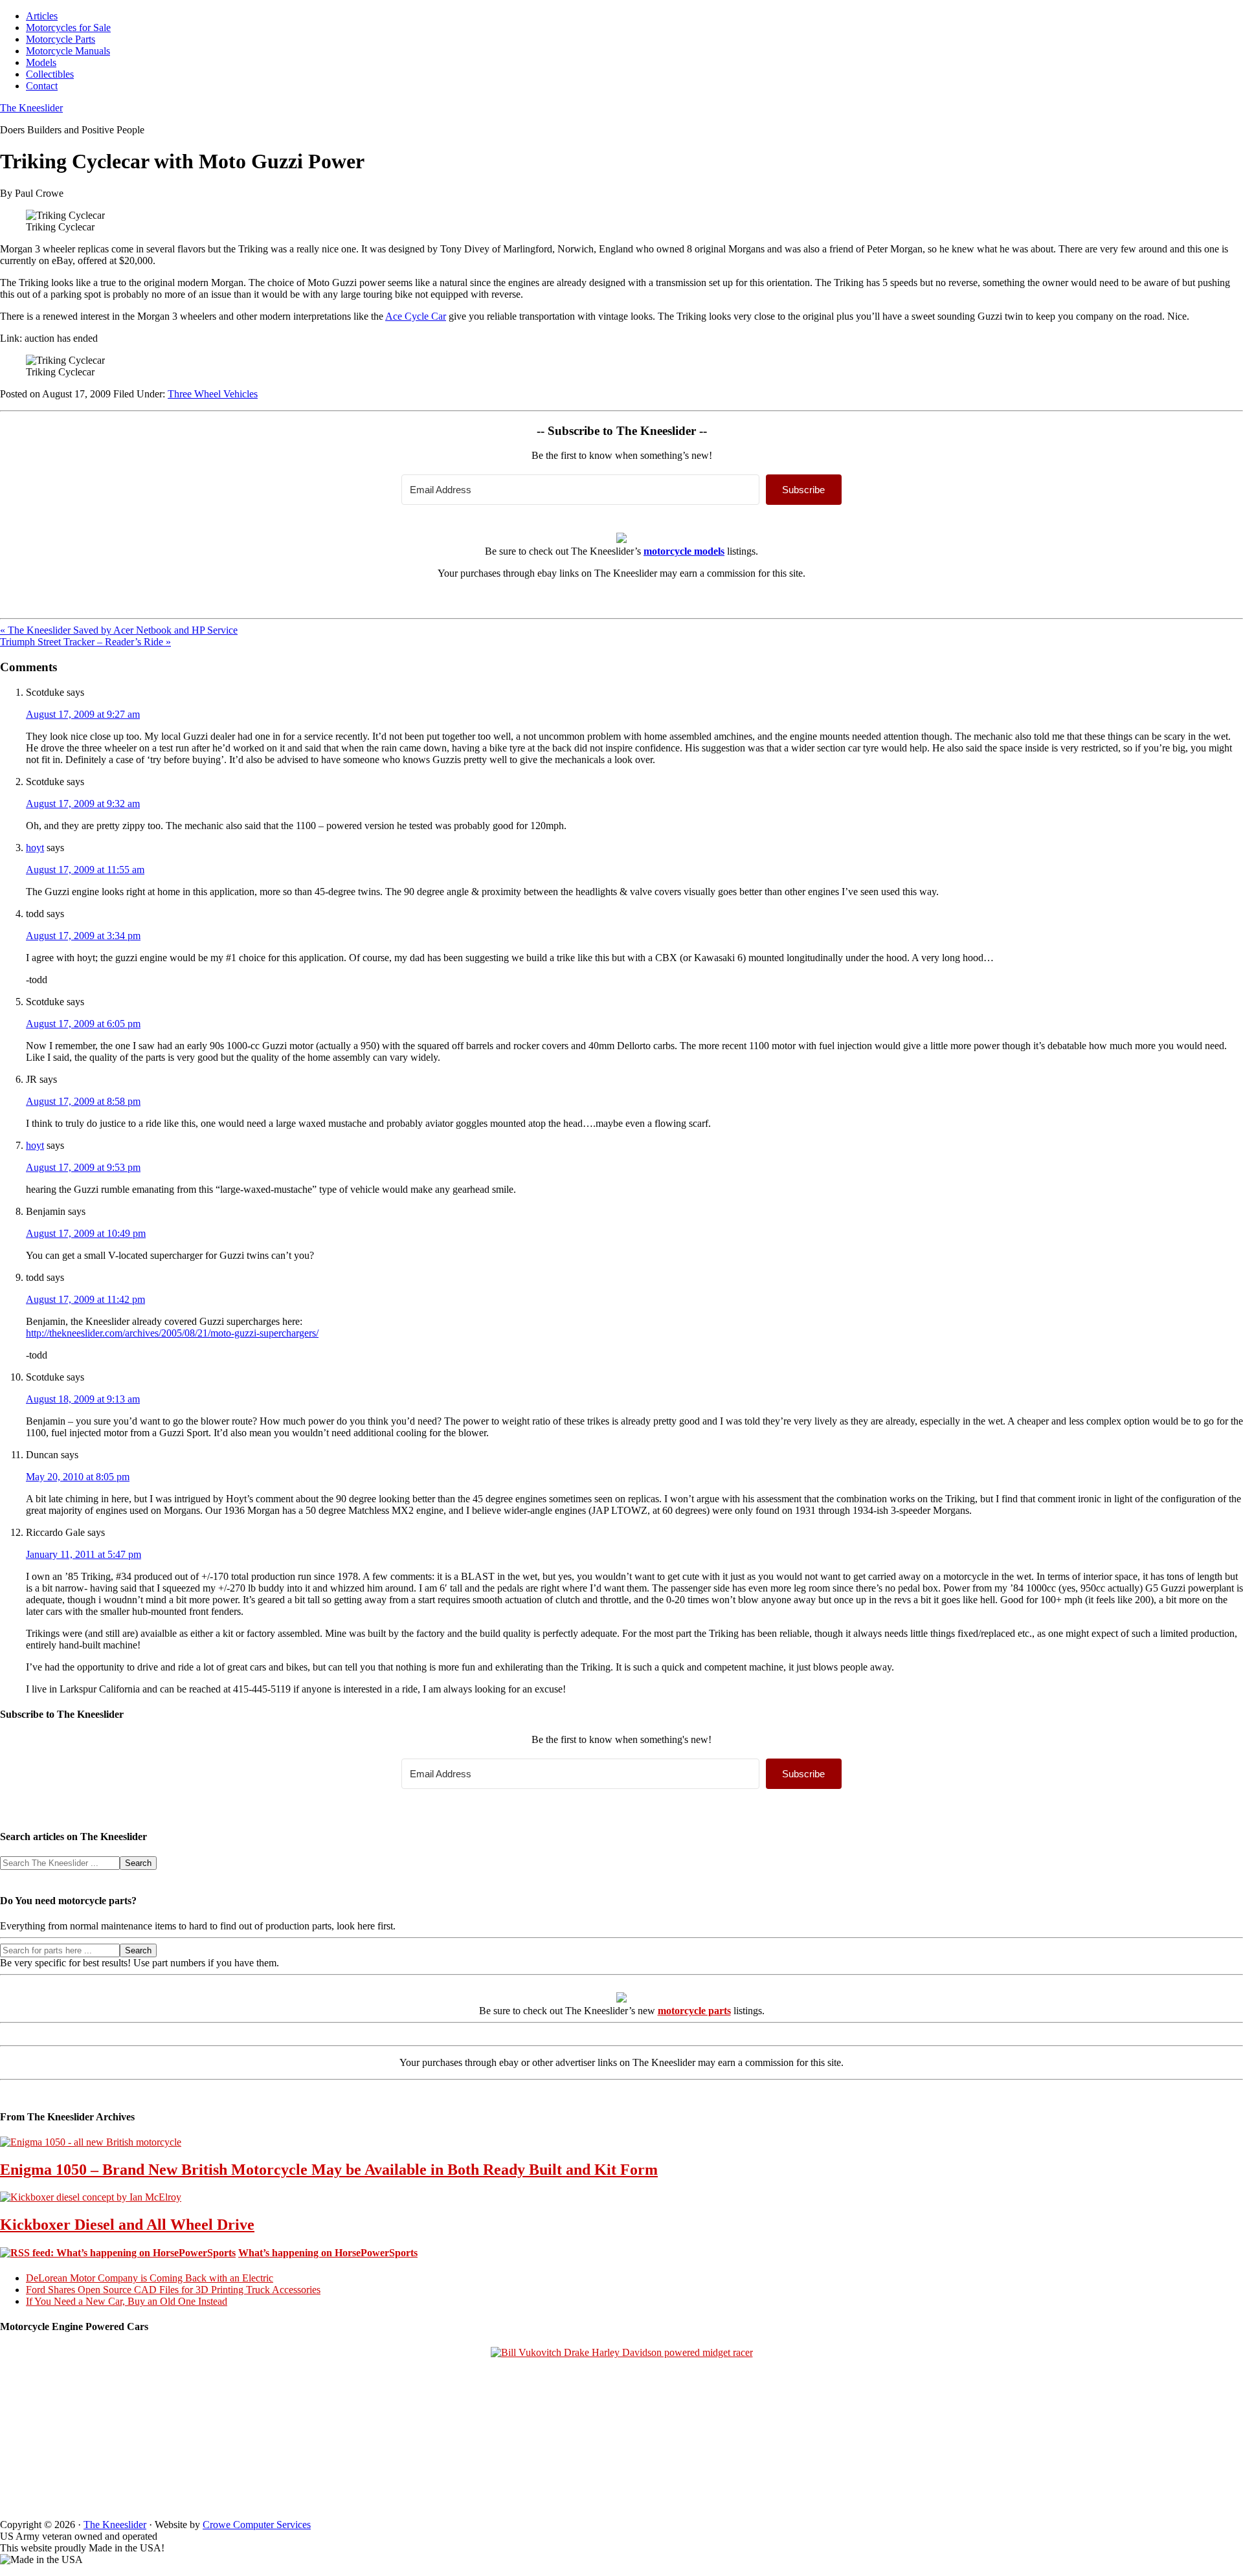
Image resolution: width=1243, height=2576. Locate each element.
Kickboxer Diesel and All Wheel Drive (127, 2225)
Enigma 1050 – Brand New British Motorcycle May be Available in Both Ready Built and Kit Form (329, 2170)
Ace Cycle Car (416, 316)
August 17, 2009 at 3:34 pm (83, 936)
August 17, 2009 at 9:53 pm (83, 1167)
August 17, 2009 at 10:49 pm (86, 1233)
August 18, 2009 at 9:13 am (83, 1399)
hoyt (35, 848)
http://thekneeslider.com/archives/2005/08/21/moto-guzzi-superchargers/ (172, 1333)
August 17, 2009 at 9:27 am (83, 714)
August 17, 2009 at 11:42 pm (85, 1299)
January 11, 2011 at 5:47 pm (84, 1554)
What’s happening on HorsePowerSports (328, 2253)
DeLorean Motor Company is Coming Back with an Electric (150, 2278)
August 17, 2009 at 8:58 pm (83, 1101)
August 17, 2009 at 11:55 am (85, 870)
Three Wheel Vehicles (213, 394)
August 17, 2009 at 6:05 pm (83, 1024)
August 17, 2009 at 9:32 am (83, 804)
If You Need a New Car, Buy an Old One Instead (127, 2301)
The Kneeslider (31, 108)
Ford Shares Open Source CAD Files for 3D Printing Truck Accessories (173, 2290)
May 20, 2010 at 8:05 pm (78, 1477)
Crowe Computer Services (257, 2525)
